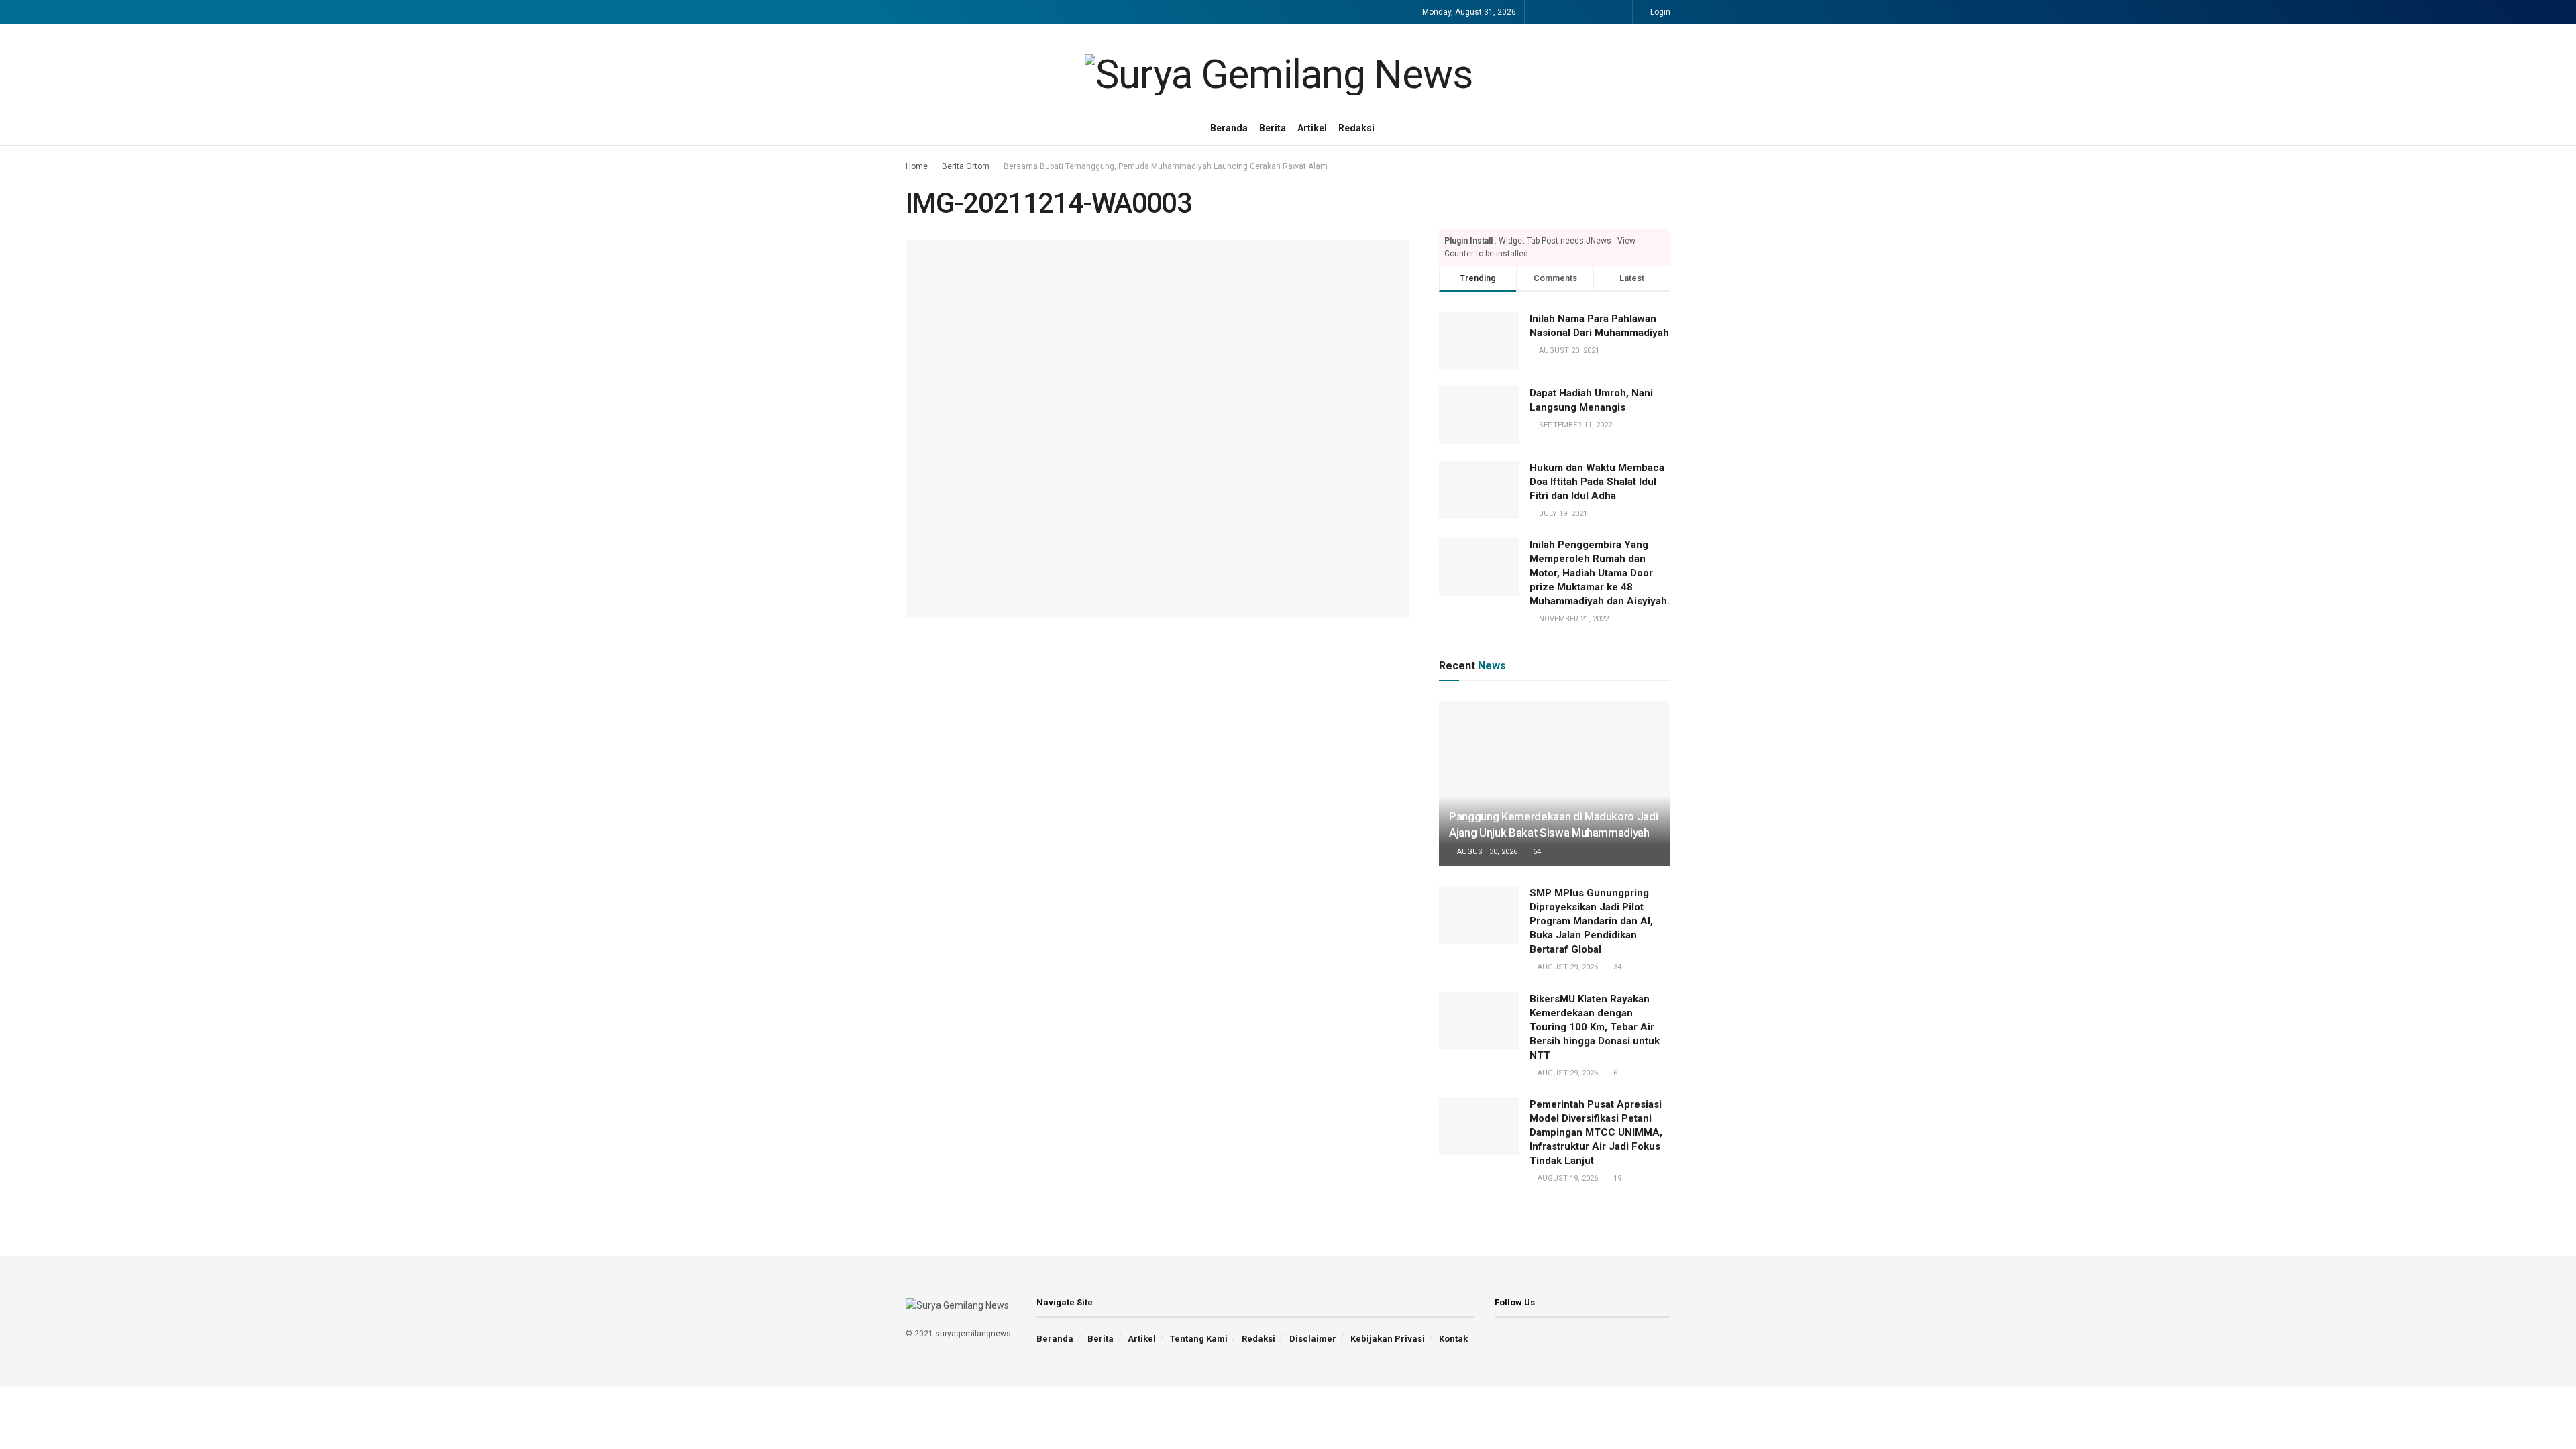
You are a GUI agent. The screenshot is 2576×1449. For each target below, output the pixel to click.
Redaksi (1356, 128)
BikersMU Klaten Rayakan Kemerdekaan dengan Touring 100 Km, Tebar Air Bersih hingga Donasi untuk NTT (1595, 1027)
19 (1616, 1178)
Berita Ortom (966, 166)
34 (1616, 967)
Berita (1273, 128)
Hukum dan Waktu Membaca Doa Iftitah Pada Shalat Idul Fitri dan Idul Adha (1597, 482)
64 (1536, 852)
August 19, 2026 (1567, 1178)
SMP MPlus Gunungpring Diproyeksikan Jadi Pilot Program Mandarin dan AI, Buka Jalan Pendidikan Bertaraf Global (1591, 921)
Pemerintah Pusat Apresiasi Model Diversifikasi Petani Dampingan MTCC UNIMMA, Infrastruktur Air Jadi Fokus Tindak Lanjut (1596, 1132)
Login (1659, 12)
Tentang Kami (1199, 1339)
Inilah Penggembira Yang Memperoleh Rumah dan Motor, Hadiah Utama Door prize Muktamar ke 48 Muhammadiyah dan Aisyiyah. (1600, 573)
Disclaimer (1313, 1339)
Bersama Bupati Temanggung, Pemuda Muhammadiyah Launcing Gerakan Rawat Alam (1166, 166)
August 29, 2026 (1567, 967)
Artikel (1312, 128)
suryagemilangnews (973, 1334)
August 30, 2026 (1486, 852)
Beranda (1229, 128)
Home (917, 166)
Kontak (1453, 1339)
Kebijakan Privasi (1388, 1339)
